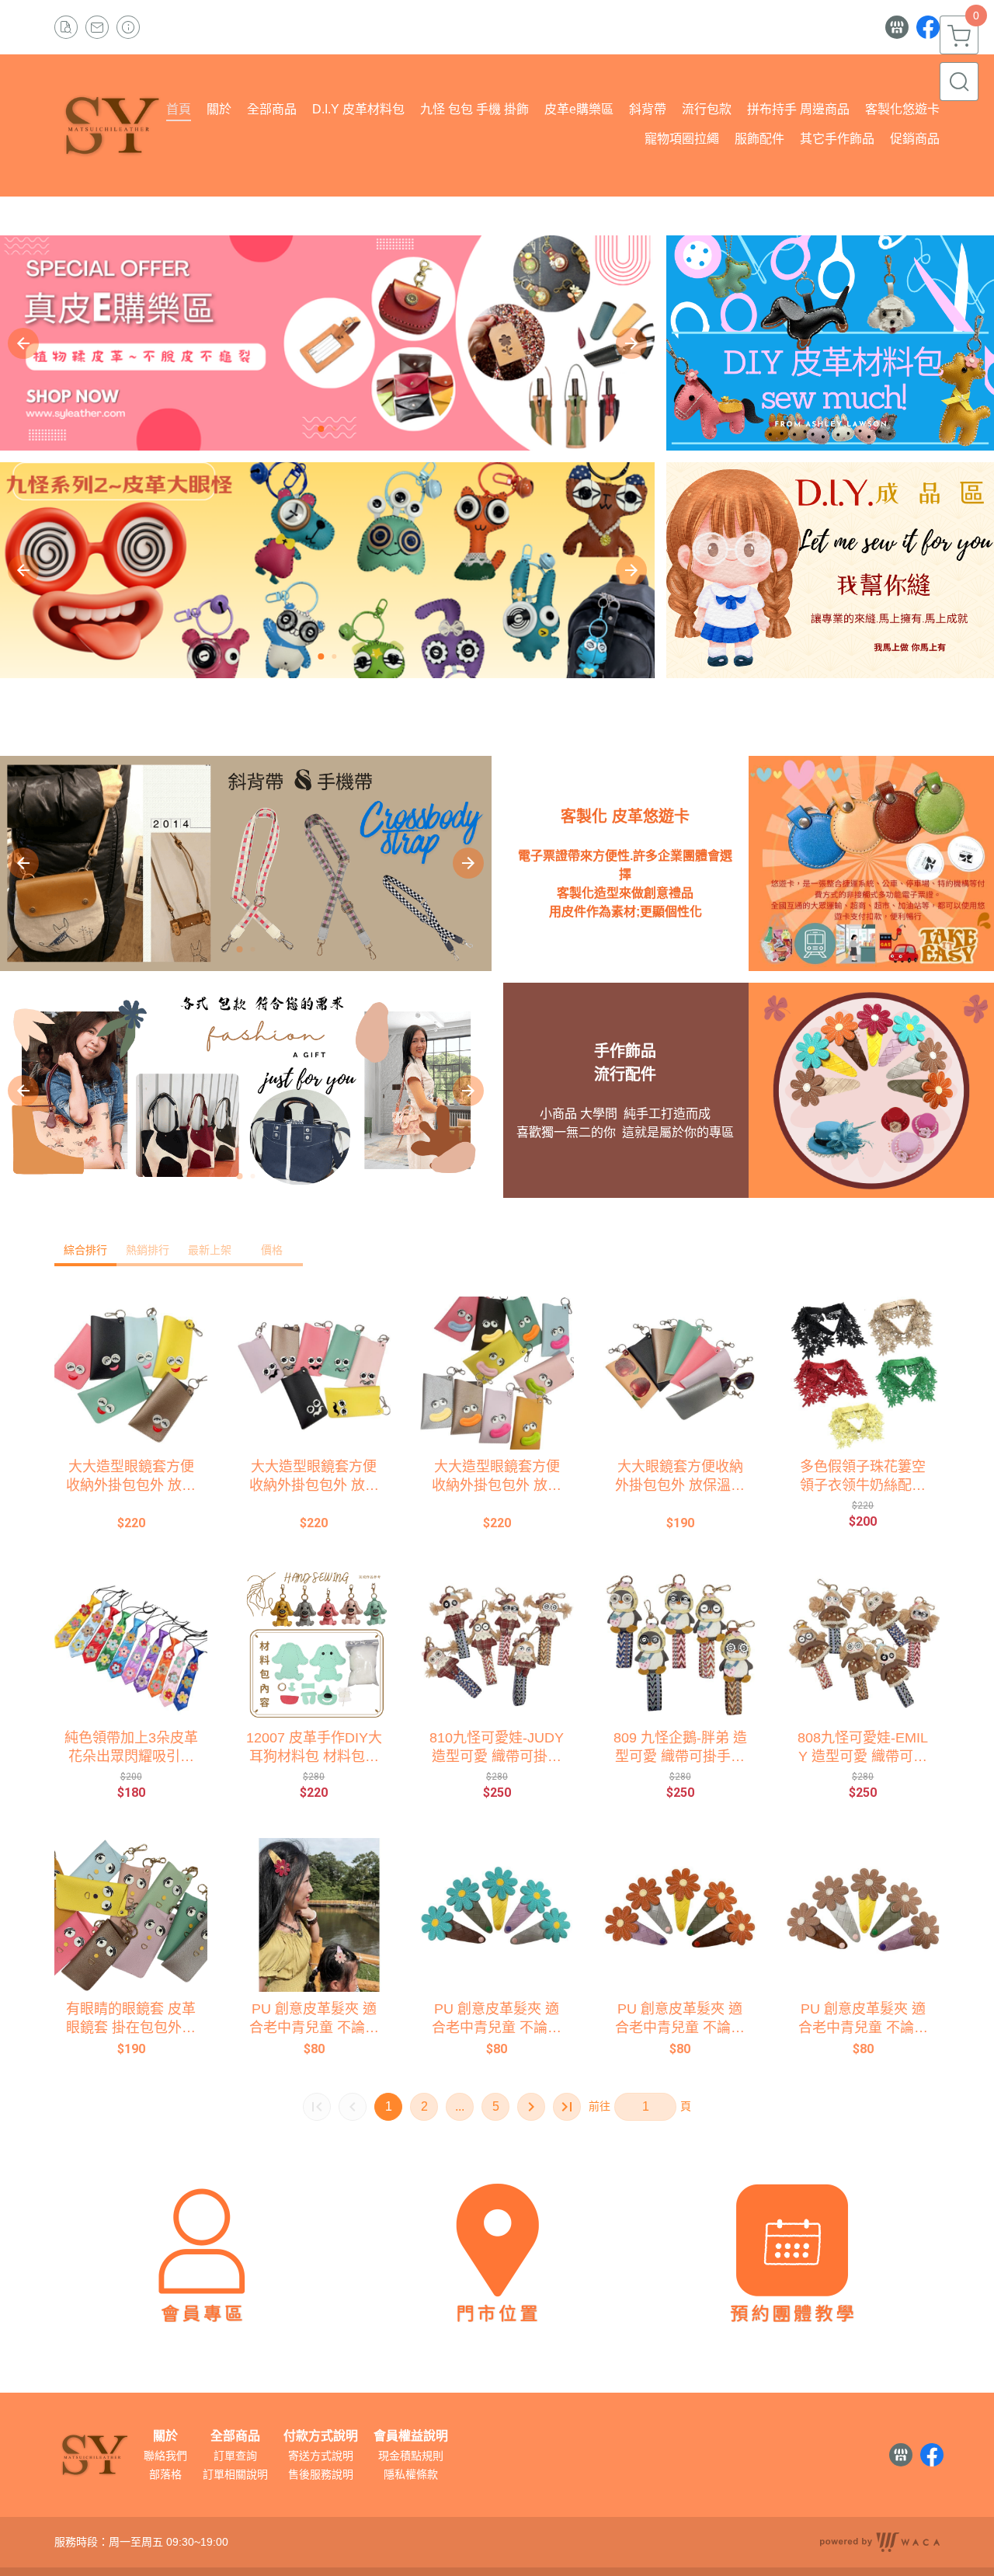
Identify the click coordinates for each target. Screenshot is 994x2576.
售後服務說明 (321, 2474)
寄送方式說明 (321, 2456)
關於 (165, 2436)
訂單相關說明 (235, 2474)
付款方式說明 (321, 2436)
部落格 (165, 2474)
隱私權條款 (411, 2474)
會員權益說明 (411, 2436)
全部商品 (235, 2436)
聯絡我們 (165, 2456)
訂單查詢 (235, 2456)
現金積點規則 (411, 2456)
